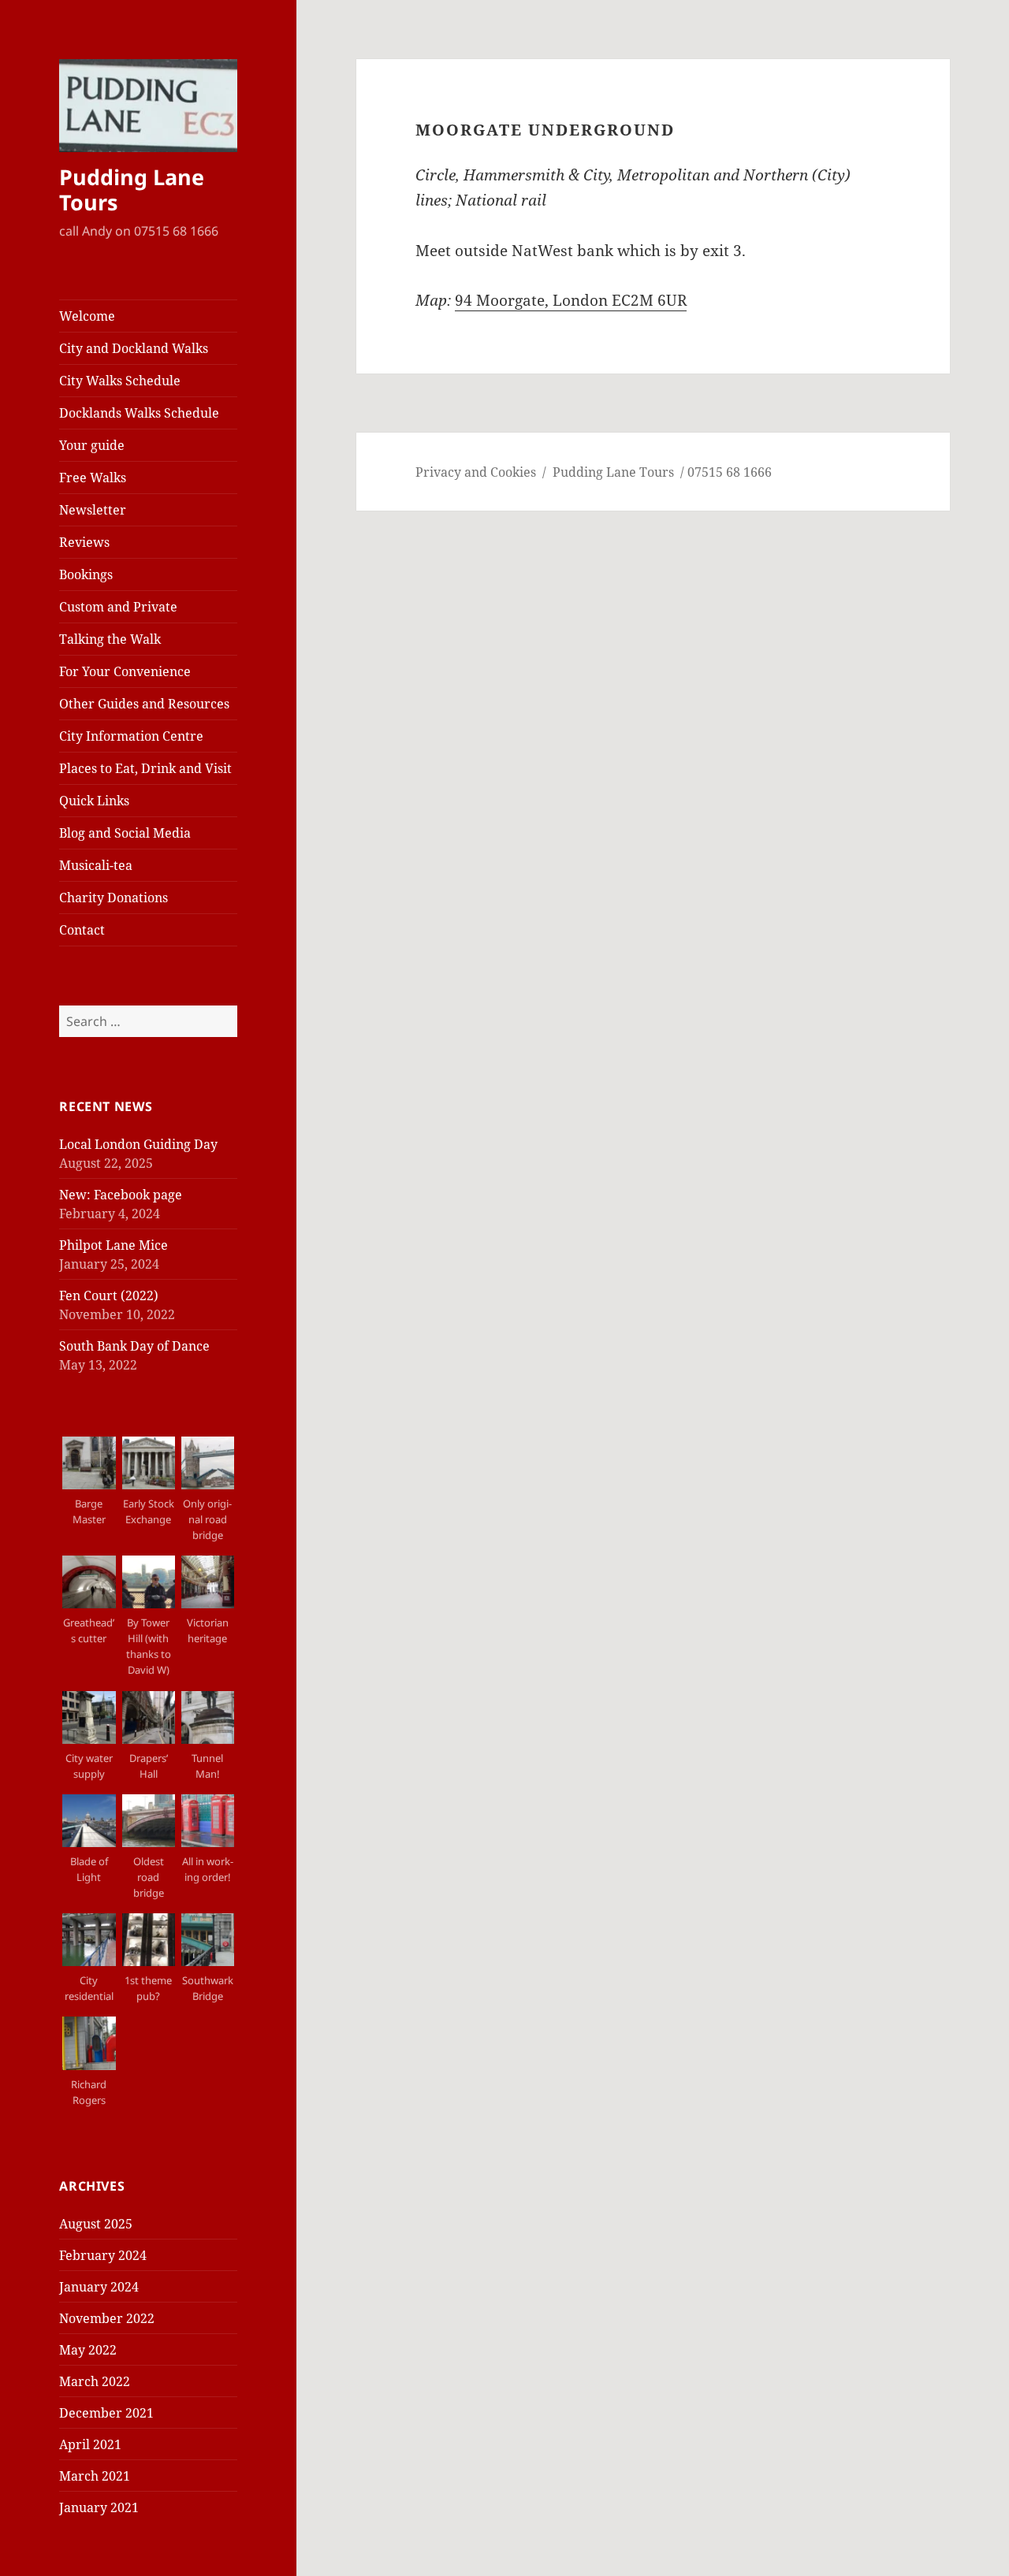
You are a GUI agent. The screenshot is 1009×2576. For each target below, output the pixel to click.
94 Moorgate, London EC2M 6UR (571, 300)
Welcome (87, 316)
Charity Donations (114, 898)
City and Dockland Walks (134, 348)
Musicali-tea (96, 865)
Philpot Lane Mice (114, 1245)
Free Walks (93, 478)
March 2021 (95, 2476)
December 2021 (106, 2413)
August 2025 (96, 2224)
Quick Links (94, 801)
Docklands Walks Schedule (139, 413)
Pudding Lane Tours (132, 190)
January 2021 (99, 2507)
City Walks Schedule (120, 381)
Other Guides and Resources (144, 704)
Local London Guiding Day (138, 1144)
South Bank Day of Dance (134, 1346)
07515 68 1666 (730, 472)
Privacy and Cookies (476, 472)
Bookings (86, 574)
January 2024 (99, 2287)
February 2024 (103, 2255)
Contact (82, 930)
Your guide (92, 445)
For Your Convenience (125, 671)
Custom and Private (118, 607)
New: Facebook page (121, 1195)
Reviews (84, 542)
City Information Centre (131, 736)
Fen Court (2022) (109, 1295)
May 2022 (88, 2350)
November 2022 (107, 2318)
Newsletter (93, 510)
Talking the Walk (110, 639)
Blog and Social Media (125, 833)
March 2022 (95, 2381)
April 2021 (90, 2444)
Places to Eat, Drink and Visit (145, 768)
